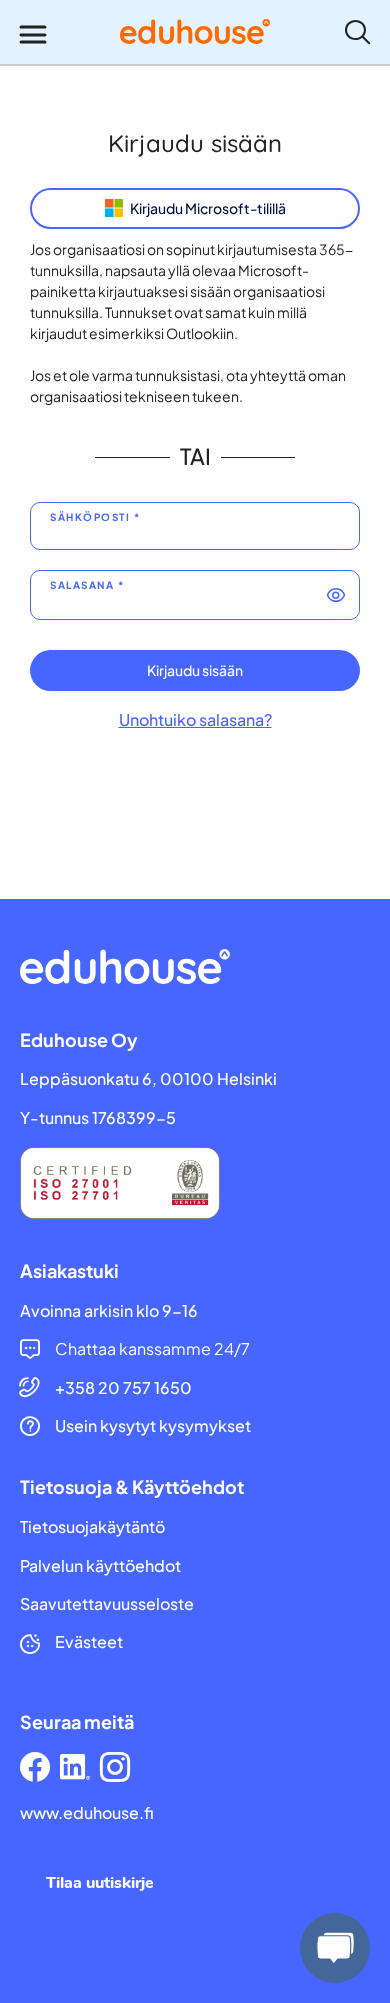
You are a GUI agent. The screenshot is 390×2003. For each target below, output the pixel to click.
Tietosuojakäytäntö (92, 1527)
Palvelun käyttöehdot (100, 1566)
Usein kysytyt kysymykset (153, 1426)
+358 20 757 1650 (123, 1388)
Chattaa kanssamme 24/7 (152, 1349)
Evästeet (89, 1642)
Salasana (82, 585)
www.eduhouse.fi (87, 1813)
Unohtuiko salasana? (195, 720)
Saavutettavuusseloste (107, 1604)
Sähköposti (90, 517)
